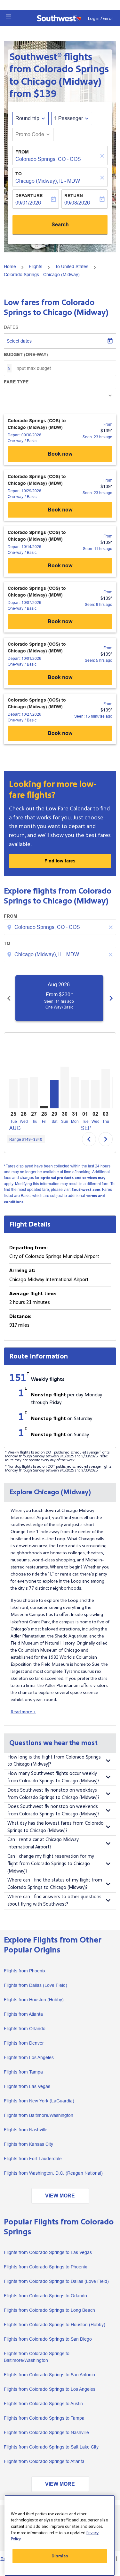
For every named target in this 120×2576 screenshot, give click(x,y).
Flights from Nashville (26, 2130)
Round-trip (27, 118)
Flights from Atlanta (23, 2014)
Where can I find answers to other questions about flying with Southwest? (54, 1900)
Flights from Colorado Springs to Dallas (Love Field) (56, 2281)
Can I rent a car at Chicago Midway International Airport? (43, 1843)
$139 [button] (45, 94)
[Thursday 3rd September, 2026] (106, 1089)
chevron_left (9, 998)
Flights (36, 266)
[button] (9, 17)
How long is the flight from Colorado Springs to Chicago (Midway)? (54, 1761)
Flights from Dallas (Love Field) (36, 1985)
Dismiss (60, 2556)
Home (10, 266)
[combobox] (61, 927)
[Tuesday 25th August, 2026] (13, 1094)
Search (60, 225)
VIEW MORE (60, 2196)
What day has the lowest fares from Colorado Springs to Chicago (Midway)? (56, 1827)
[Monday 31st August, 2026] (75, 1093)
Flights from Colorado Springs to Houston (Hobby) (55, 2325)
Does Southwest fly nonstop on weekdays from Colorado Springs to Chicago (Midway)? (53, 1794)
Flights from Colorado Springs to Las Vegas (48, 2252)
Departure (29, 196)
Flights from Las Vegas (27, 2086)
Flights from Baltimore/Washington (39, 2115)
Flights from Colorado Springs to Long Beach (49, 2310)
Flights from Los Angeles (29, 2057)
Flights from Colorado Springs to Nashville (46, 2432)
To (19, 174)
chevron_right (111, 998)
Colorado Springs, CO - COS (48, 159)
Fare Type (16, 382)
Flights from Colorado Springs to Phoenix (45, 2267)
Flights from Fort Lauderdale (33, 2159)
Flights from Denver (24, 2043)
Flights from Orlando (25, 2029)
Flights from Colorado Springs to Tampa (44, 2418)
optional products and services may (73, 1178)
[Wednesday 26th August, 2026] (24, 1093)
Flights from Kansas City (28, 2144)
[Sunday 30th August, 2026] (65, 1087)
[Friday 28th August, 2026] (44, 1107)
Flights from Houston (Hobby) (34, 2000)
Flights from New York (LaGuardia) (39, 2101)
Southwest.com (86, 1190)
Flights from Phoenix (25, 1971)
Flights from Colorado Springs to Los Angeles (50, 2389)
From (22, 152)
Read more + (23, 1712)
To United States (72, 266)
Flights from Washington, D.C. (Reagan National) (53, 2173)
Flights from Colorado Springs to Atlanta (44, 2461)
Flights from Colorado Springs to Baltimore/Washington (37, 2357)
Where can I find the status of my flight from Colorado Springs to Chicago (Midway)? (55, 1884)
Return (74, 196)
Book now (60, 454)
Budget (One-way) (26, 354)
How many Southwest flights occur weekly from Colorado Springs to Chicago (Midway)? (53, 1777)
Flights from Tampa (23, 2072)
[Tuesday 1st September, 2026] (85, 1094)
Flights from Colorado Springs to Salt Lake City (51, 2447)
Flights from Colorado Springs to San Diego (48, 2339)
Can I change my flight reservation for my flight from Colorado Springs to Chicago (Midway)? (51, 1864)
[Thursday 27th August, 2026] (34, 1093)
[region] (60, 2536)
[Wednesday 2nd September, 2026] (95, 1094)
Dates (11, 327)
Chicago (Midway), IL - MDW (48, 181)
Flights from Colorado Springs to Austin (43, 2404)
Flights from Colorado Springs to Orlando (45, 2296)
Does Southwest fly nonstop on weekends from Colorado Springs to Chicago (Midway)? (53, 1810)
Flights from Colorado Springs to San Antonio (49, 2375)
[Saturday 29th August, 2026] (54, 1094)
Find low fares (60, 861)
